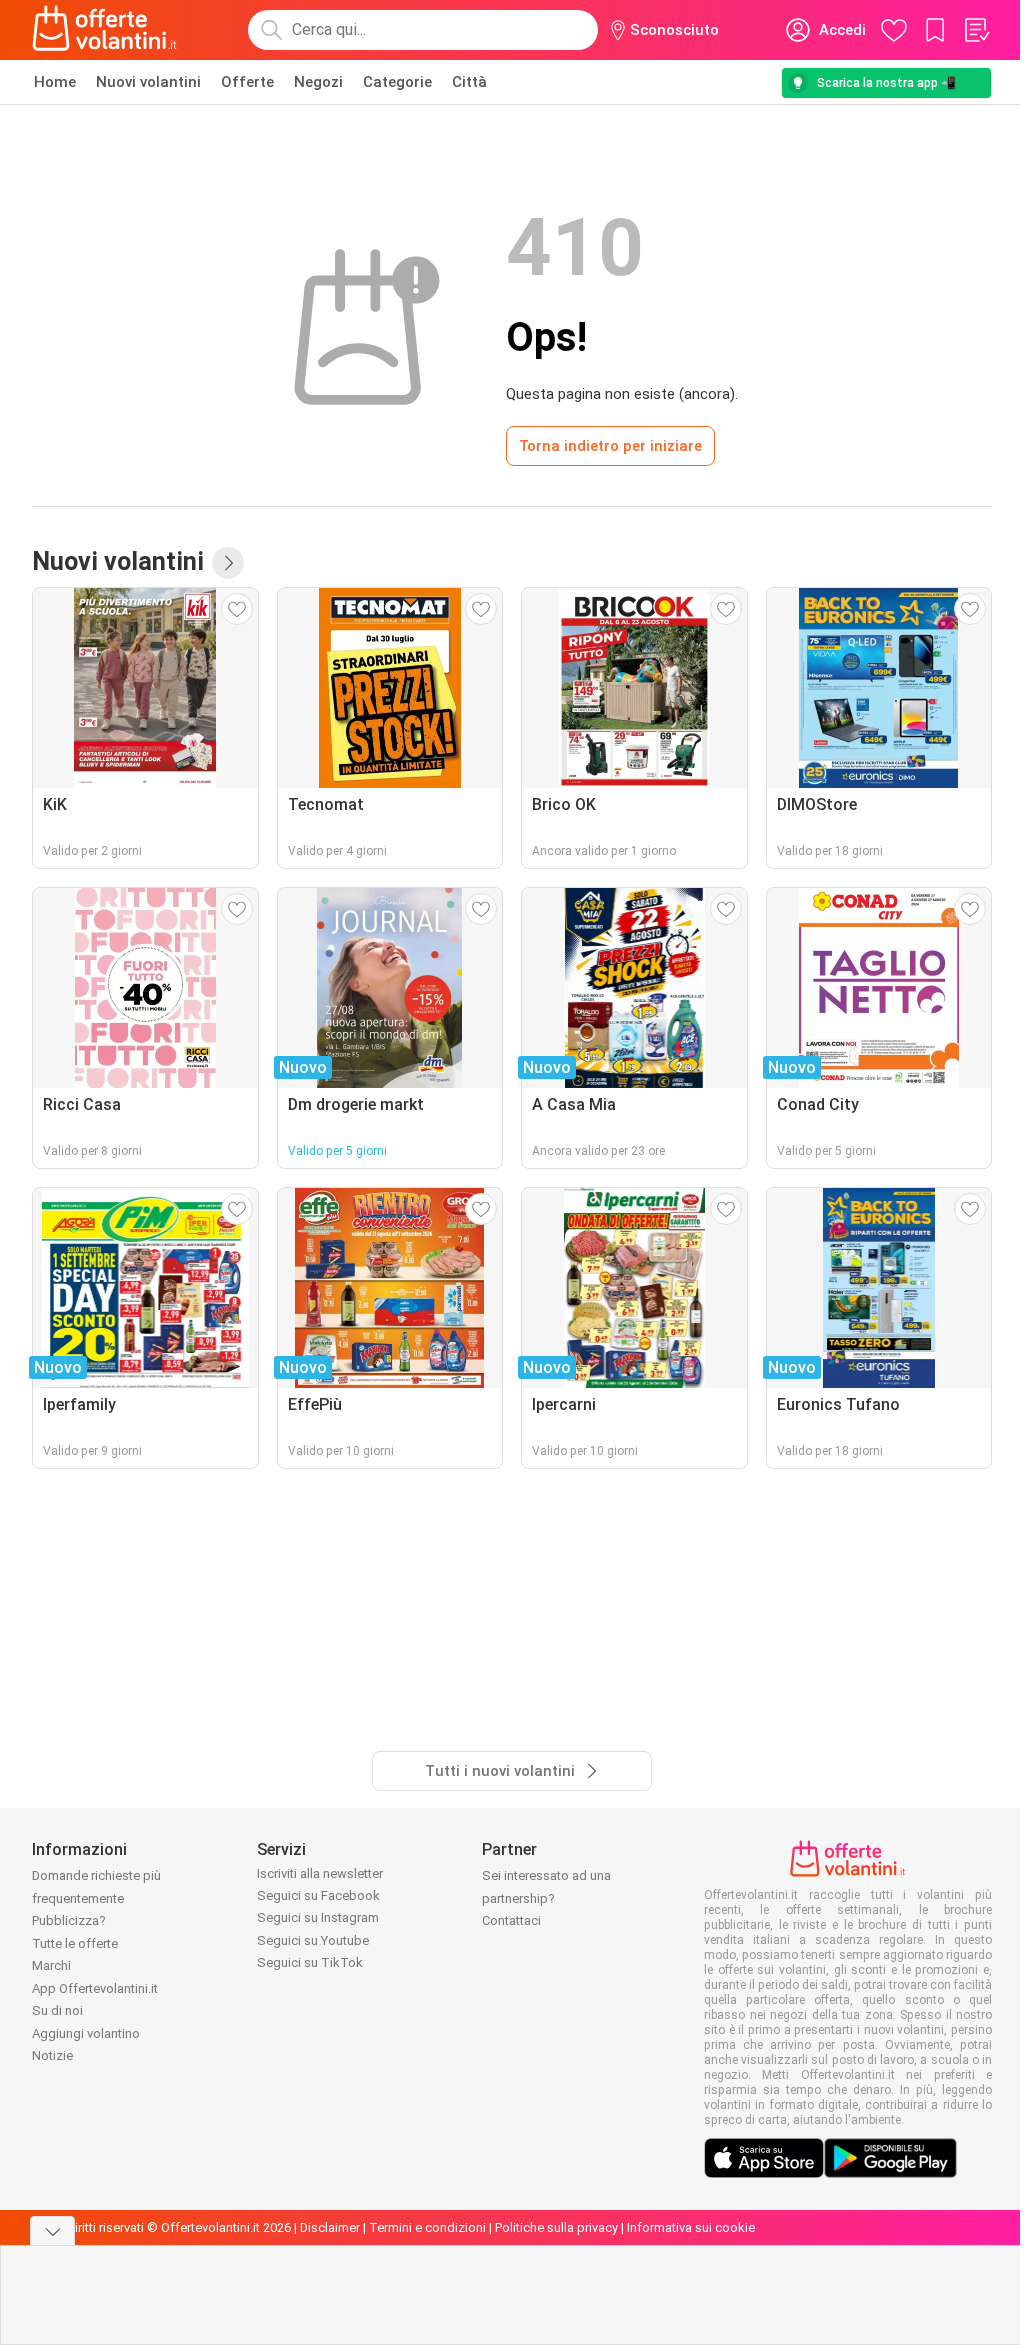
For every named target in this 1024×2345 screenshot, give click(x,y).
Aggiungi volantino (86, 2033)
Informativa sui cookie (691, 2227)
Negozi (318, 82)
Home (55, 82)
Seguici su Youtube (313, 1940)
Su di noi (57, 2010)
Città (469, 82)
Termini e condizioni (427, 2227)
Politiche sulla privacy (556, 2227)
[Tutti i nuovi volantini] (228, 563)
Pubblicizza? (69, 1920)
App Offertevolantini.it (95, 1988)
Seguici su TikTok (310, 1962)
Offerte (247, 82)
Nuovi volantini (148, 82)
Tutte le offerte (75, 1943)
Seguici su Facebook (318, 1895)
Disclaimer (330, 2227)
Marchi (51, 1965)
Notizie (52, 2055)
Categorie (397, 82)
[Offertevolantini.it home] (105, 30)
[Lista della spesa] (976, 30)
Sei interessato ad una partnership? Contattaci (546, 1898)
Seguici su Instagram (318, 1917)
